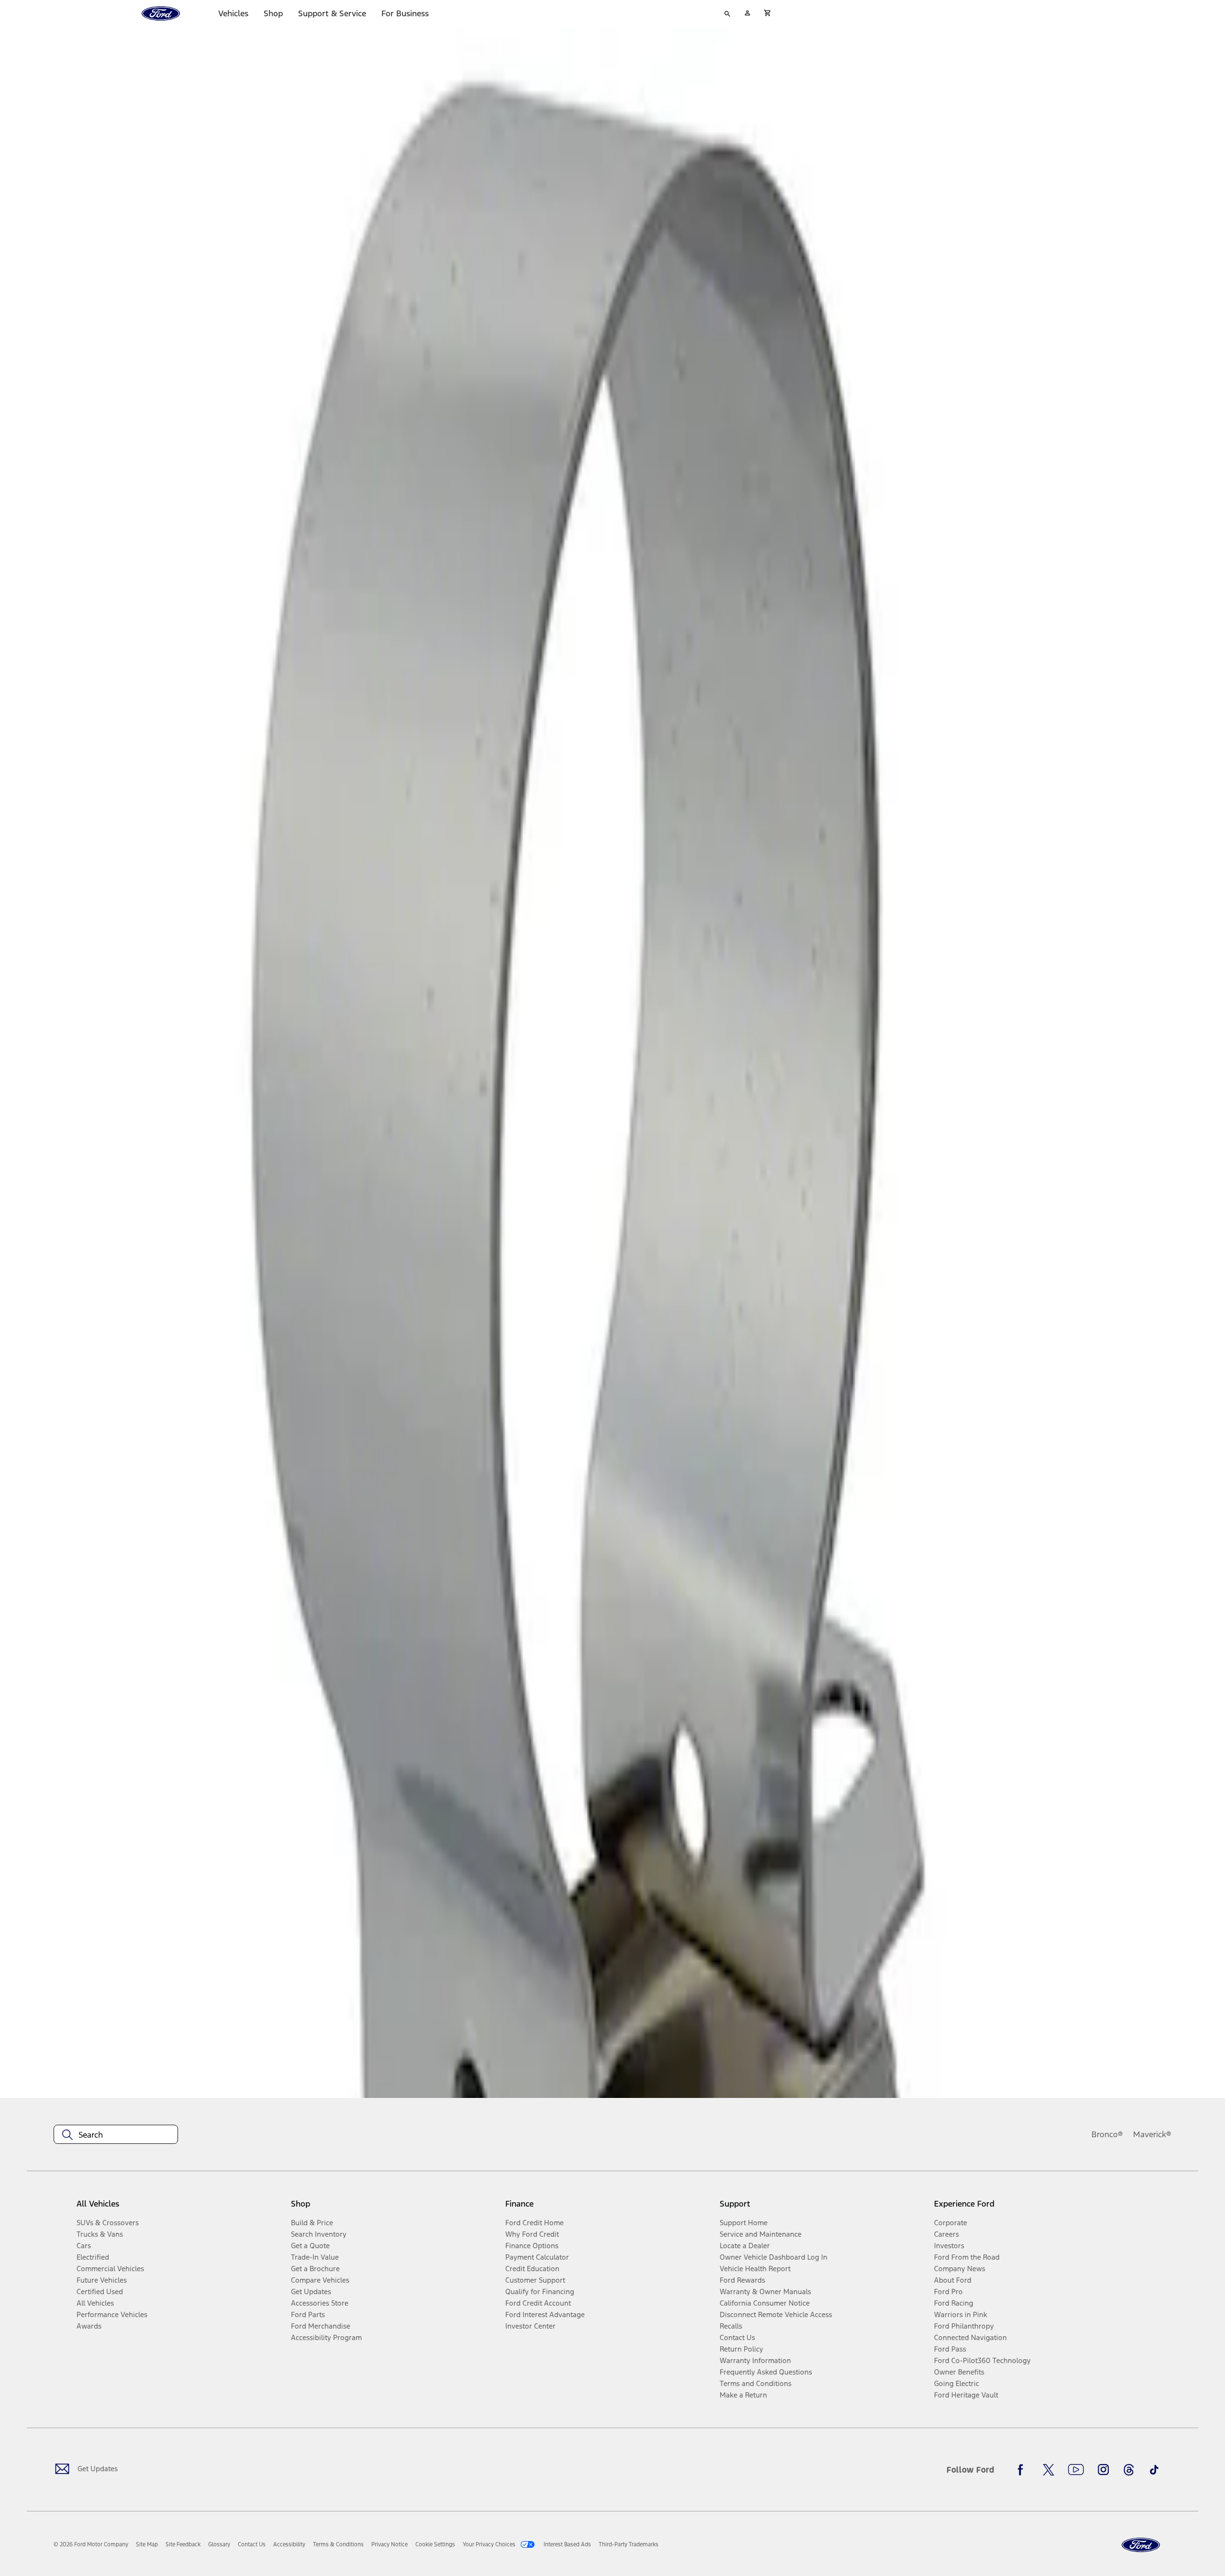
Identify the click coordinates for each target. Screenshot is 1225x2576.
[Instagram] (1103, 2470)
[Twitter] (1048, 2470)
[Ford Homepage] (1141, 2545)
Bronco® (1107, 2134)
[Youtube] (1076, 2470)
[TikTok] (1154, 2470)
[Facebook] (1023, 2470)
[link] (147, 2544)
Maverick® (1152, 2134)
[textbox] (116, 2135)
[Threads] (1129, 2470)
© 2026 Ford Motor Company (91, 2544)
